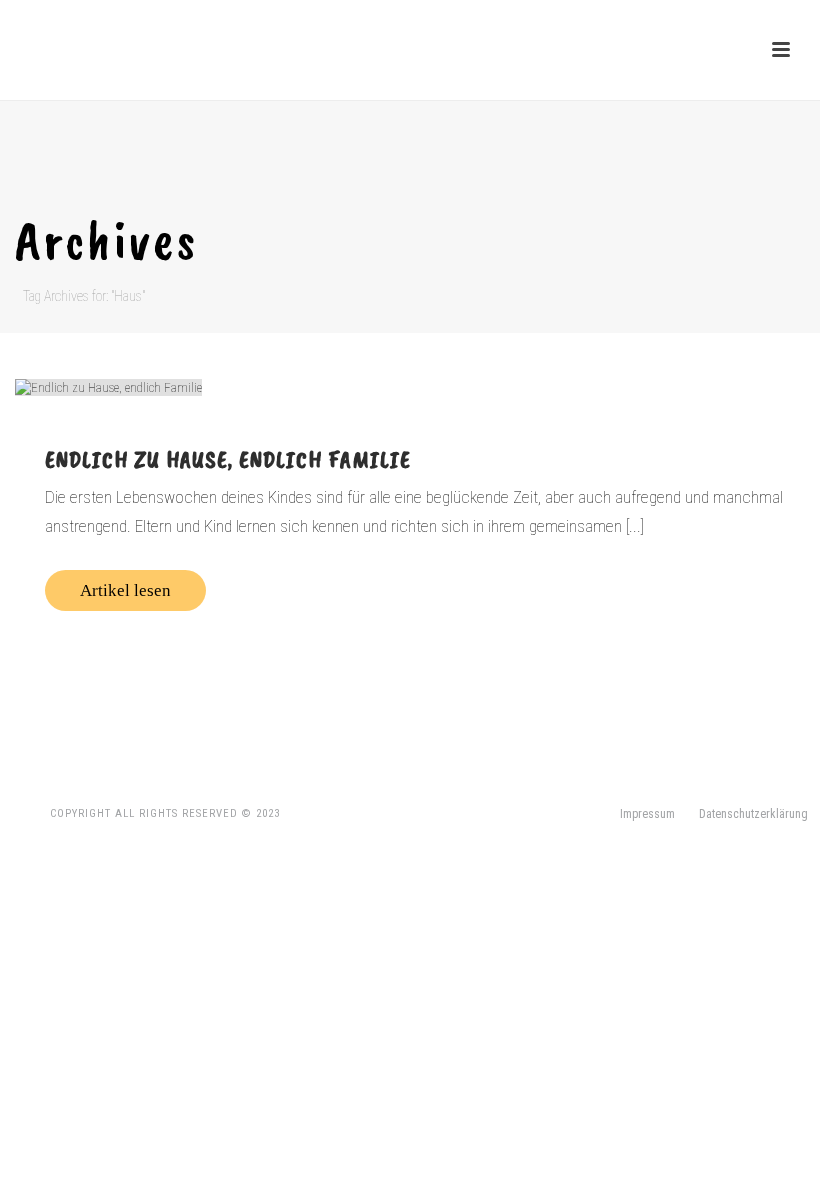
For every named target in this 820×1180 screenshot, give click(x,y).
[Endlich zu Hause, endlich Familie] (410, 387)
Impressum (647, 814)
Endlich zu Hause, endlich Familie (228, 459)
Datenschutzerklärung (753, 814)
